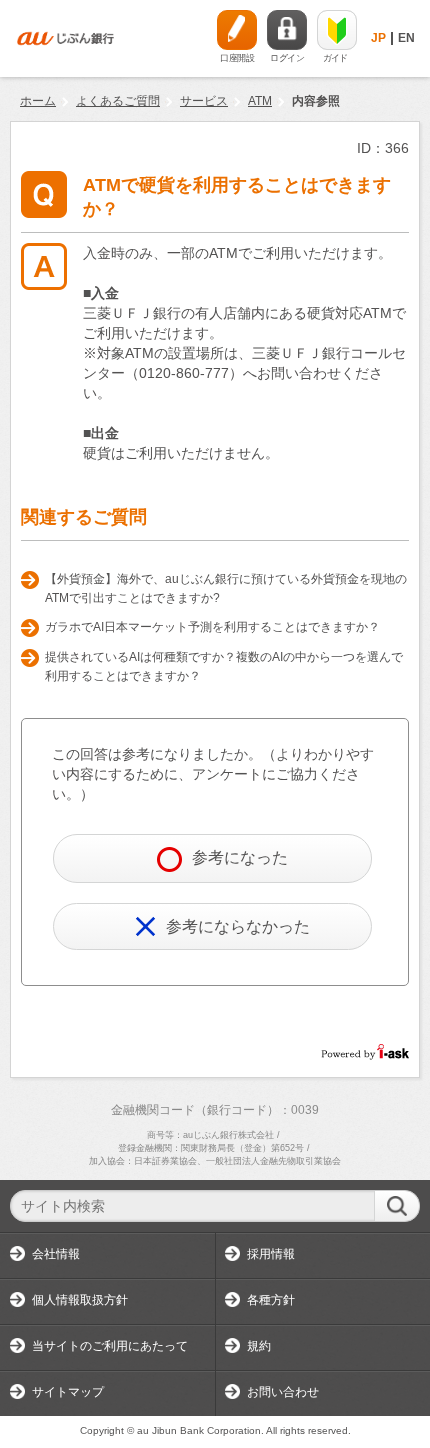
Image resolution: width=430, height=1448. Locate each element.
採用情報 (271, 1254)
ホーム (38, 101)
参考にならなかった (238, 926)
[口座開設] (237, 30)
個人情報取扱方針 (80, 1300)
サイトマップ (68, 1392)
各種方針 (271, 1300)
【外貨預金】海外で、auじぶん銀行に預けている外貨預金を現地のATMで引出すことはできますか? (226, 589)
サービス (204, 101)
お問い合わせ (283, 1392)
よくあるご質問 (118, 101)
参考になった (240, 857)
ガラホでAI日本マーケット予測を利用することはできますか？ (212, 627)
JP (378, 38)
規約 (259, 1346)
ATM (260, 101)
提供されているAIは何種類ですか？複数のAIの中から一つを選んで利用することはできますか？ (224, 667)
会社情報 (56, 1254)
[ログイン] (287, 30)
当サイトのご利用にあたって (110, 1346)
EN (406, 38)
